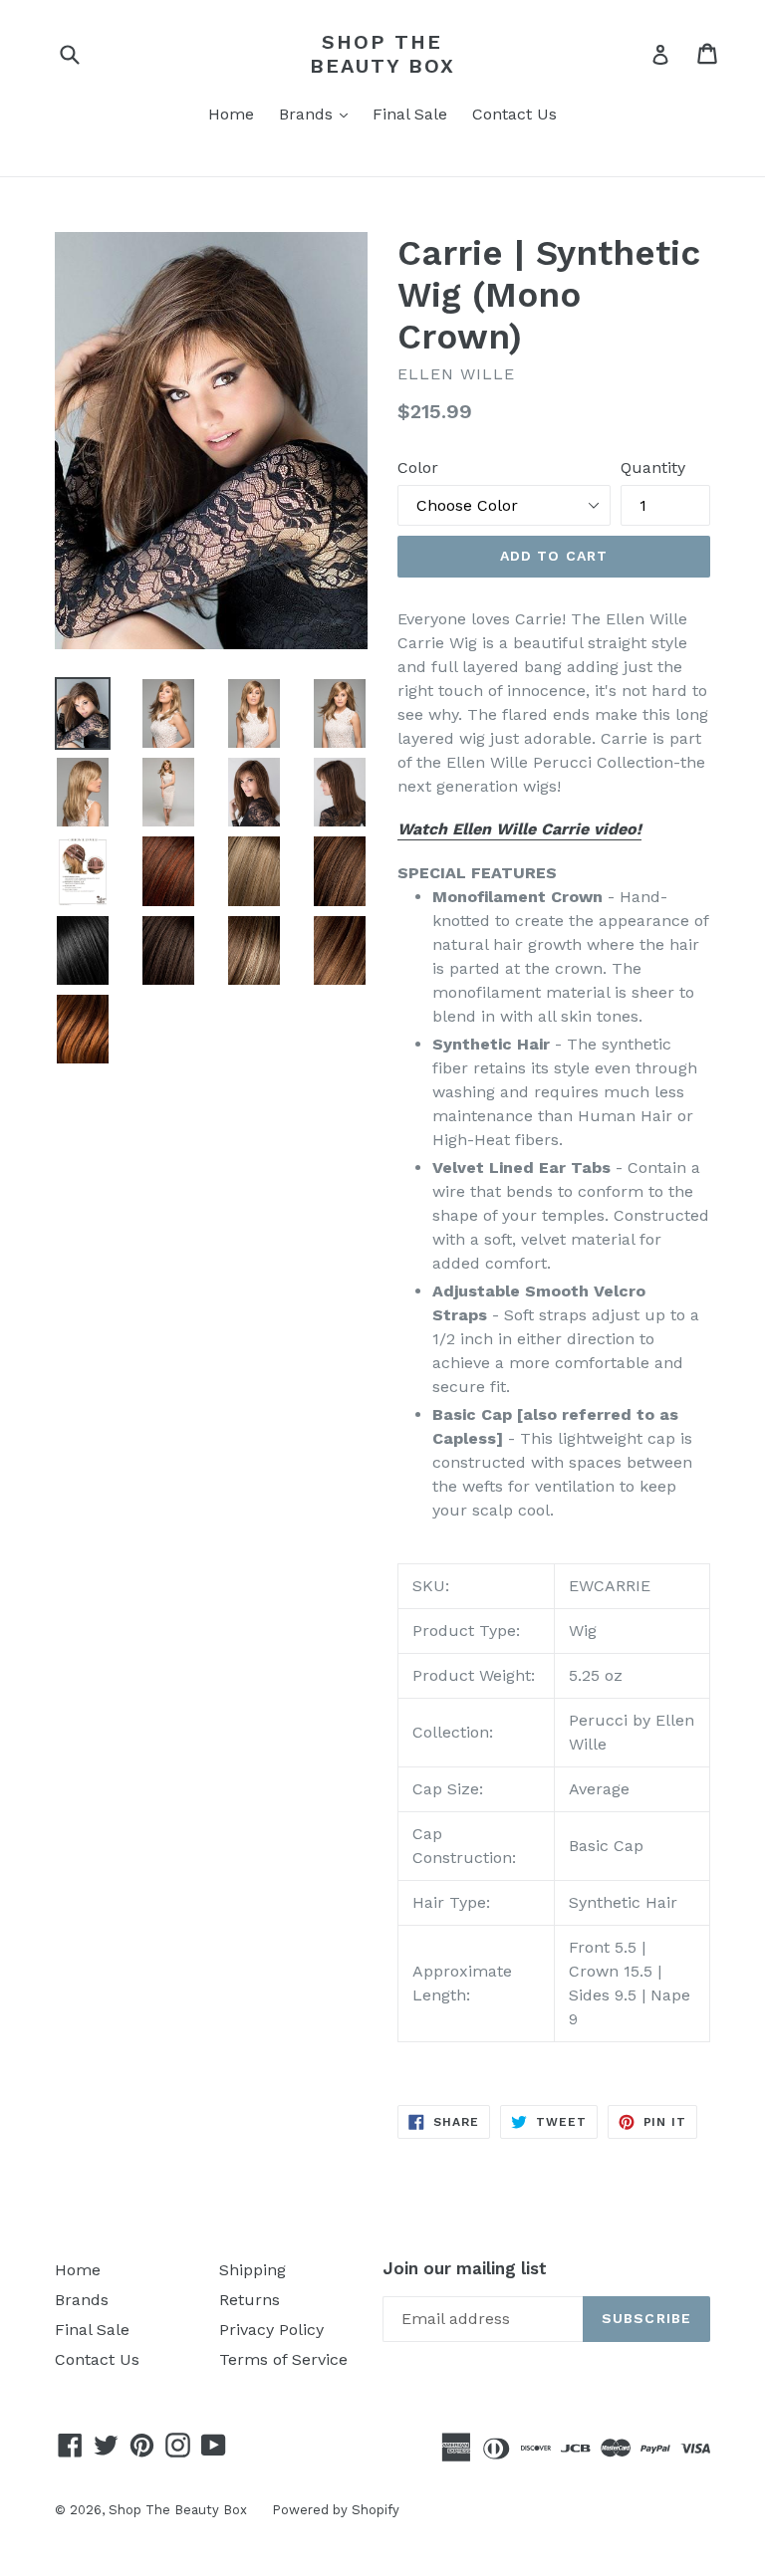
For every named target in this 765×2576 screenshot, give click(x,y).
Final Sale (410, 114)
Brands (318, 114)
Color (418, 468)
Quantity (653, 468)
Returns (250, 2300)
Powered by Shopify (336, 2510)
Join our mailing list (465, 2268)
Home (231, 114)
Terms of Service (283, 2359)
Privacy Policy (271, 2330)
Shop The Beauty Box (382, 54)
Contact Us (514, 114)
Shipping (253, 2270)
